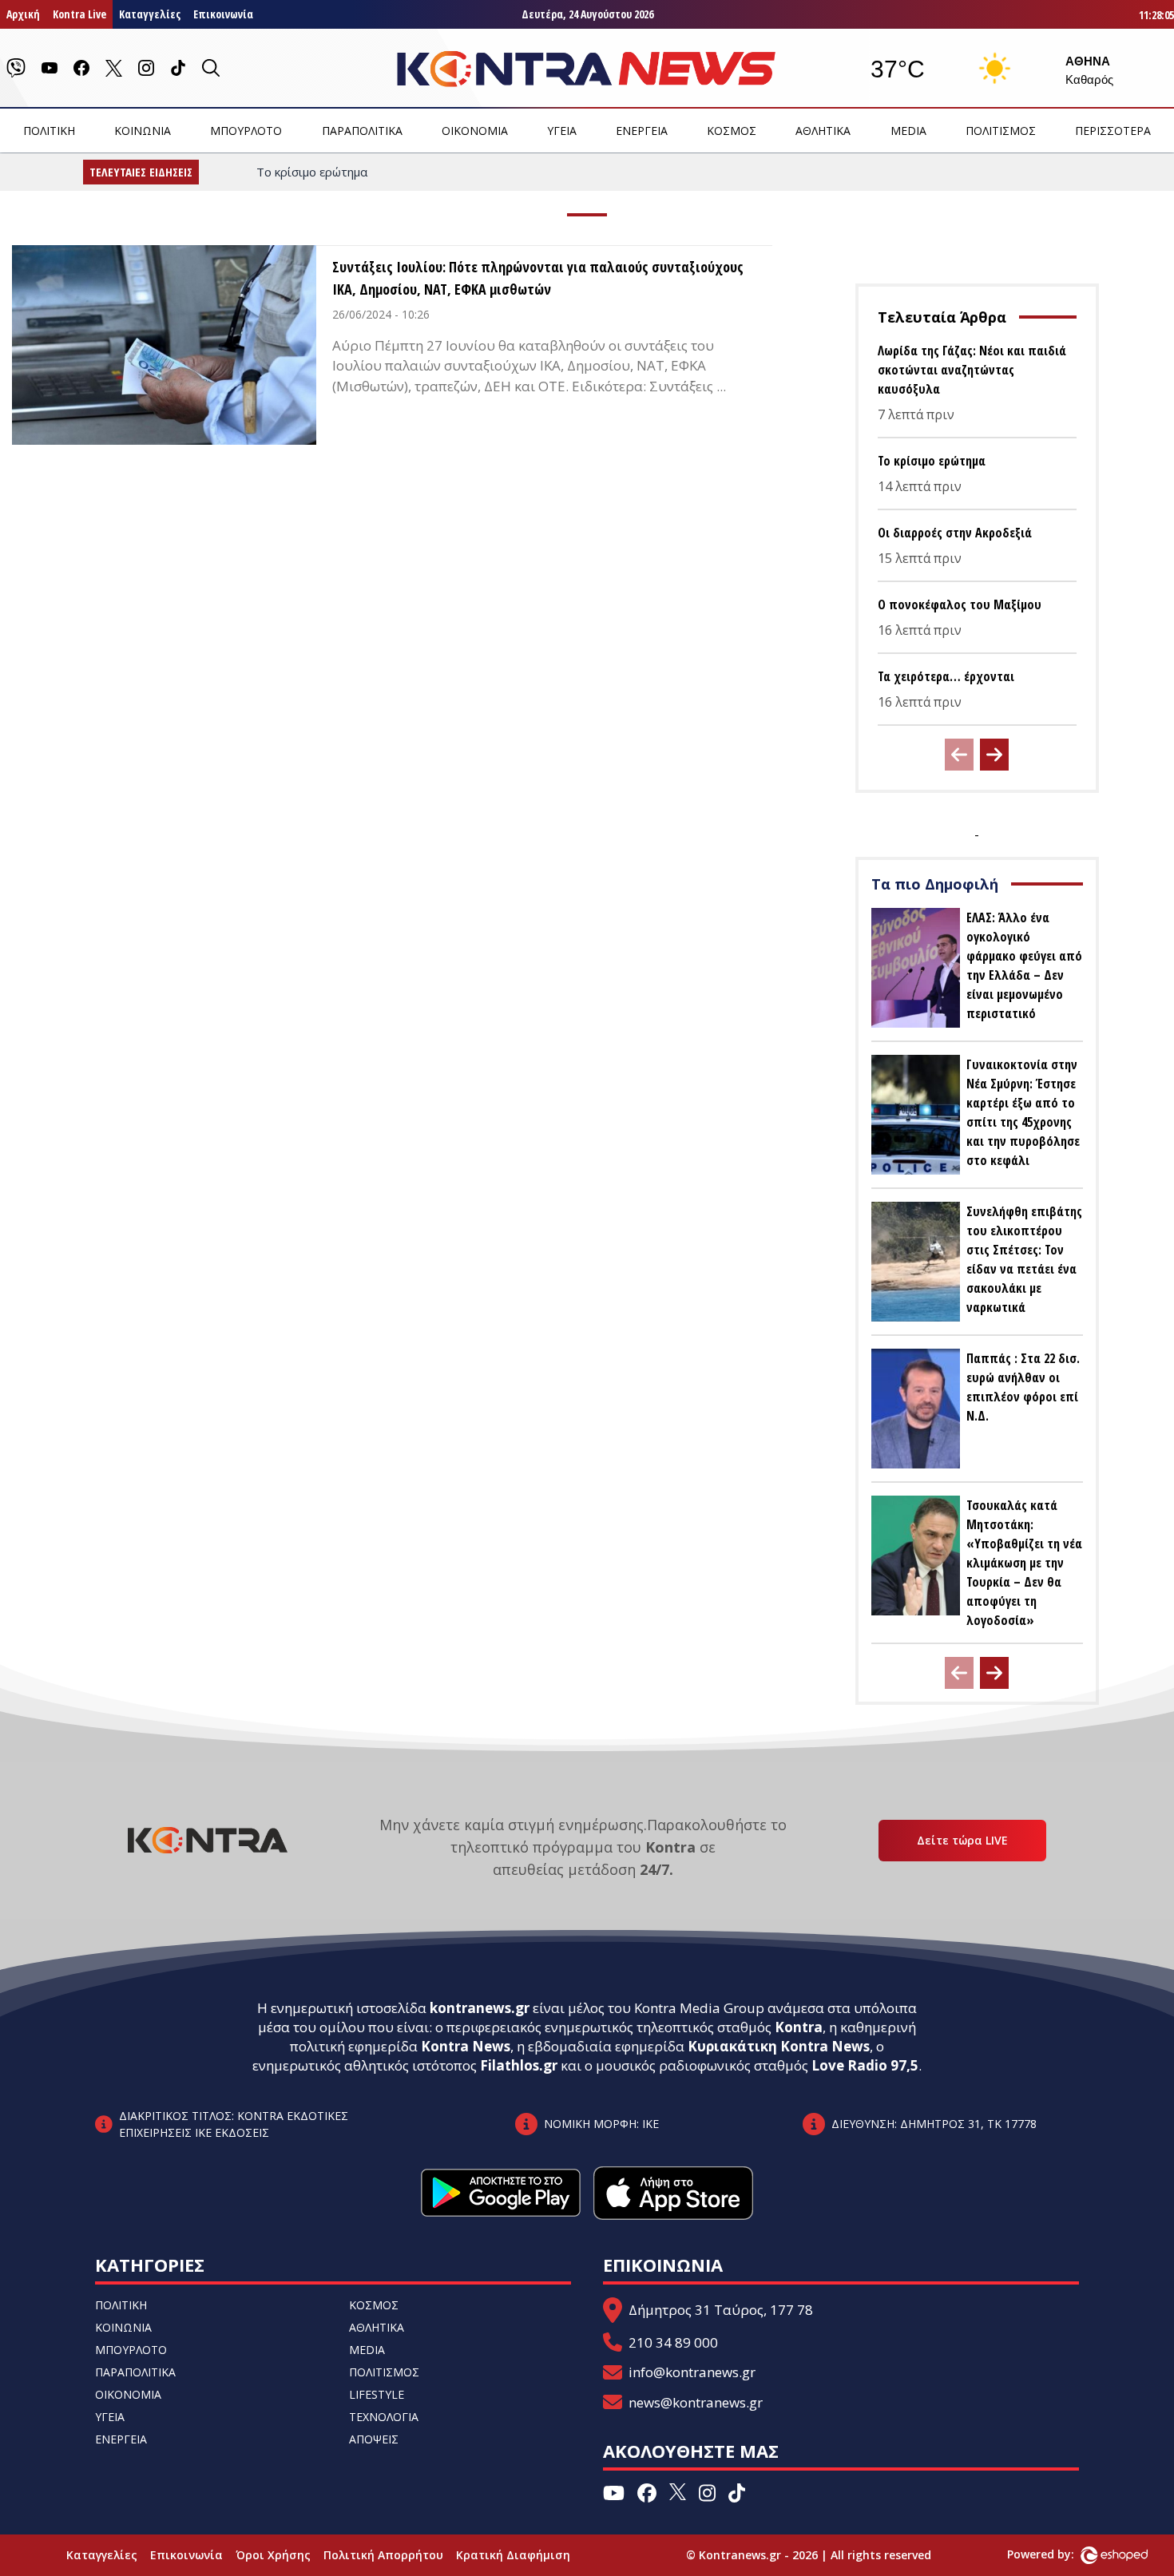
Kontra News (466, 2046)
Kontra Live (79, 14)
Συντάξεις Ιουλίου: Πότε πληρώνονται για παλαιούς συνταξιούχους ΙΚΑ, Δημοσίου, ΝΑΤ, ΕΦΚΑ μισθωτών (538, 278)
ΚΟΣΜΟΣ (732, 131)
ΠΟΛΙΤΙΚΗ (49, 131)
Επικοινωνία (223, 14)
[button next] (994, 755)
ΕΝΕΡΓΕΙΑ (642, 131)
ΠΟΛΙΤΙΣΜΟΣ (1001, 131)
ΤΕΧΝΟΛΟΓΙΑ (384, 2417)
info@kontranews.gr (692, 2372)
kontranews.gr (480, 2008)
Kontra (799, 2027)
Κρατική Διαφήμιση (513, 2555)
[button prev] (959, 755)
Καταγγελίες (150, 14)
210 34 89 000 (673, 2342)
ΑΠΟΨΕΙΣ (374, 2439)
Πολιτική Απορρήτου (383, 2555)
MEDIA (908, 131)
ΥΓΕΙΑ (562, 131)
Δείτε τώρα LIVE (962, 1840)
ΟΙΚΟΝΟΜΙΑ (475, 131)
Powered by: (1057, 2554)
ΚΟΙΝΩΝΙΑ (143, 131)
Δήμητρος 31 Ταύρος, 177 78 (721, 2310)
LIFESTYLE (377, 2394)
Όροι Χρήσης (273, 2555)
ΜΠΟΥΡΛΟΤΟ (246, 131)
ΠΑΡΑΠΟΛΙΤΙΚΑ (362, 131)
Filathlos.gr (519, 2065)
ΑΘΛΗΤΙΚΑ (823, 131)
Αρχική (23, 14)
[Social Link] (16, 68)
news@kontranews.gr (696, 2402)
